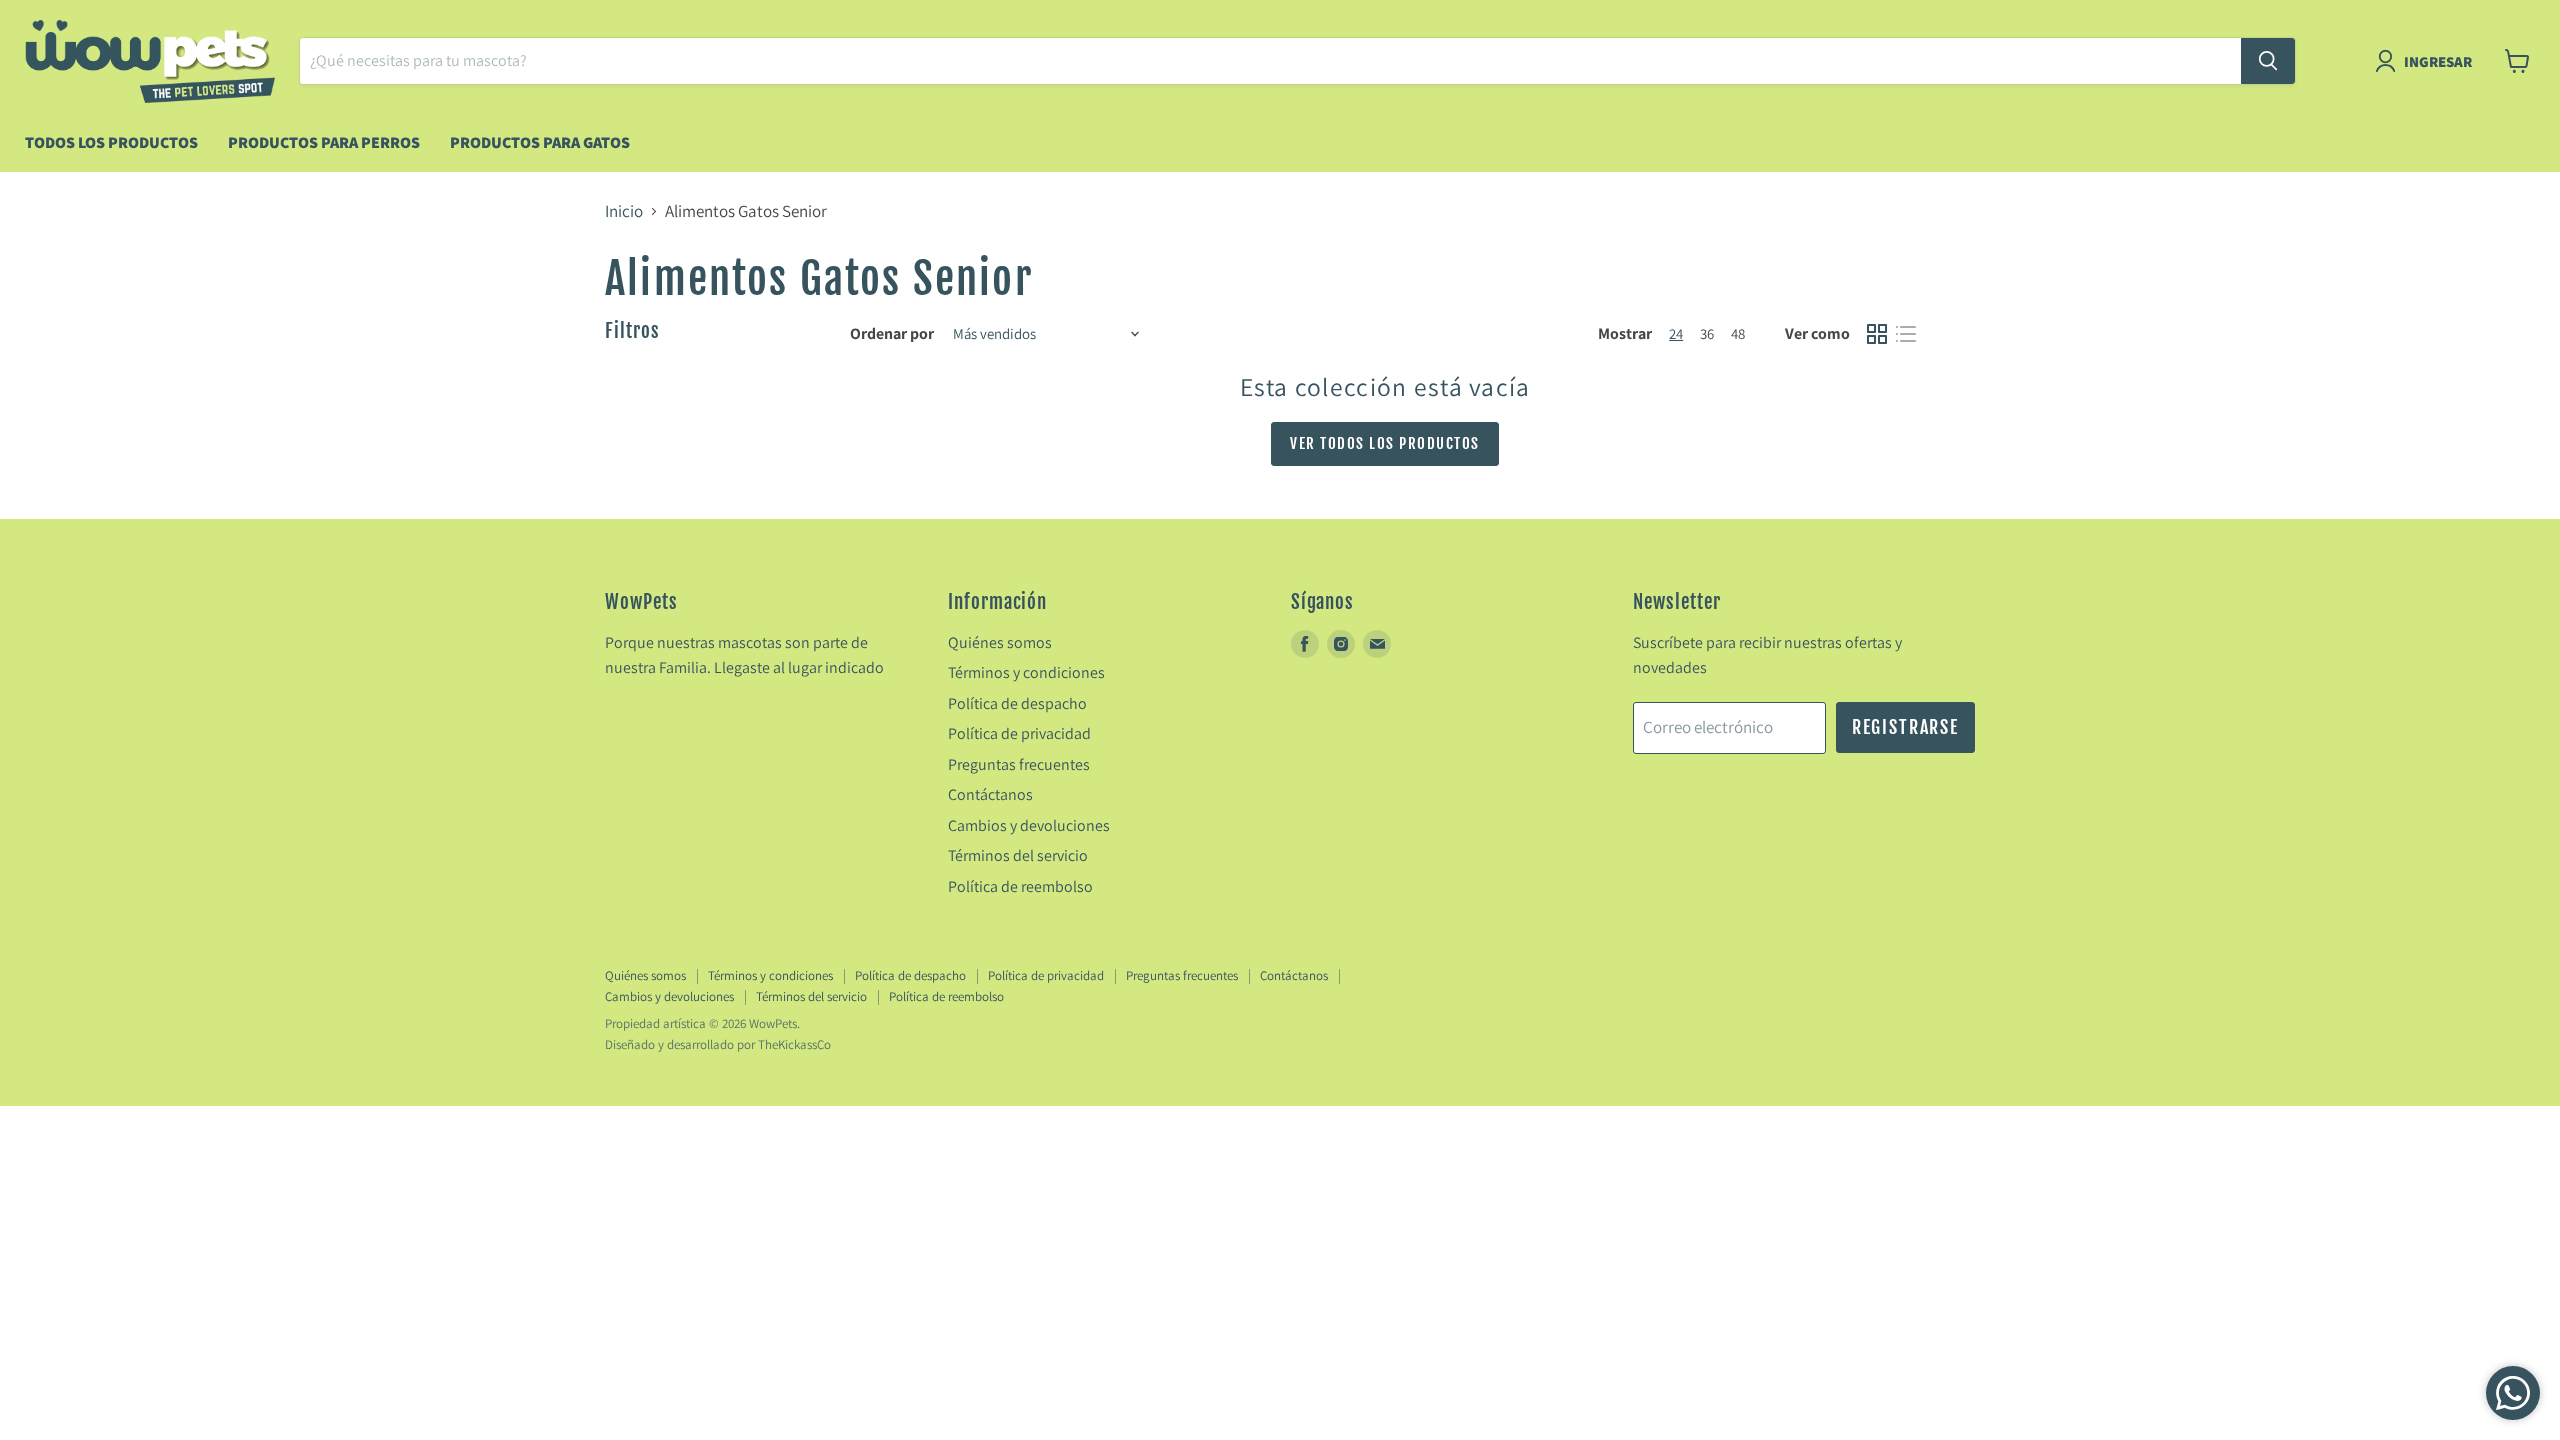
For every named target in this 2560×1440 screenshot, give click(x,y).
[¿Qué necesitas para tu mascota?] (2268, 61)
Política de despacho (1017, 703)
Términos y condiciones (1026, 672)
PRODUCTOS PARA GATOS (540, 142)
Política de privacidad (1019, 733)
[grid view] (1877, 334)
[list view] (1906, 334)
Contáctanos (990, 794)
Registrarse (1905, 727)
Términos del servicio (1018, 855)
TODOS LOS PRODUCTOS (111, 142)
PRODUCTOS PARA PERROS (324, 142)
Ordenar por (892, 334)
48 (1738, 333)
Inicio (624, 212)
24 (1676, 333)
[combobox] (1270, 61)
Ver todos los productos (1385, 443)
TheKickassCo (794, 1044)
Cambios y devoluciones (1029, 825)
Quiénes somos (1000, 642)
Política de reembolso (1020, 886)
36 (1707, 333)
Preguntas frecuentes (1019, 764)
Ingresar (2438, 61)
